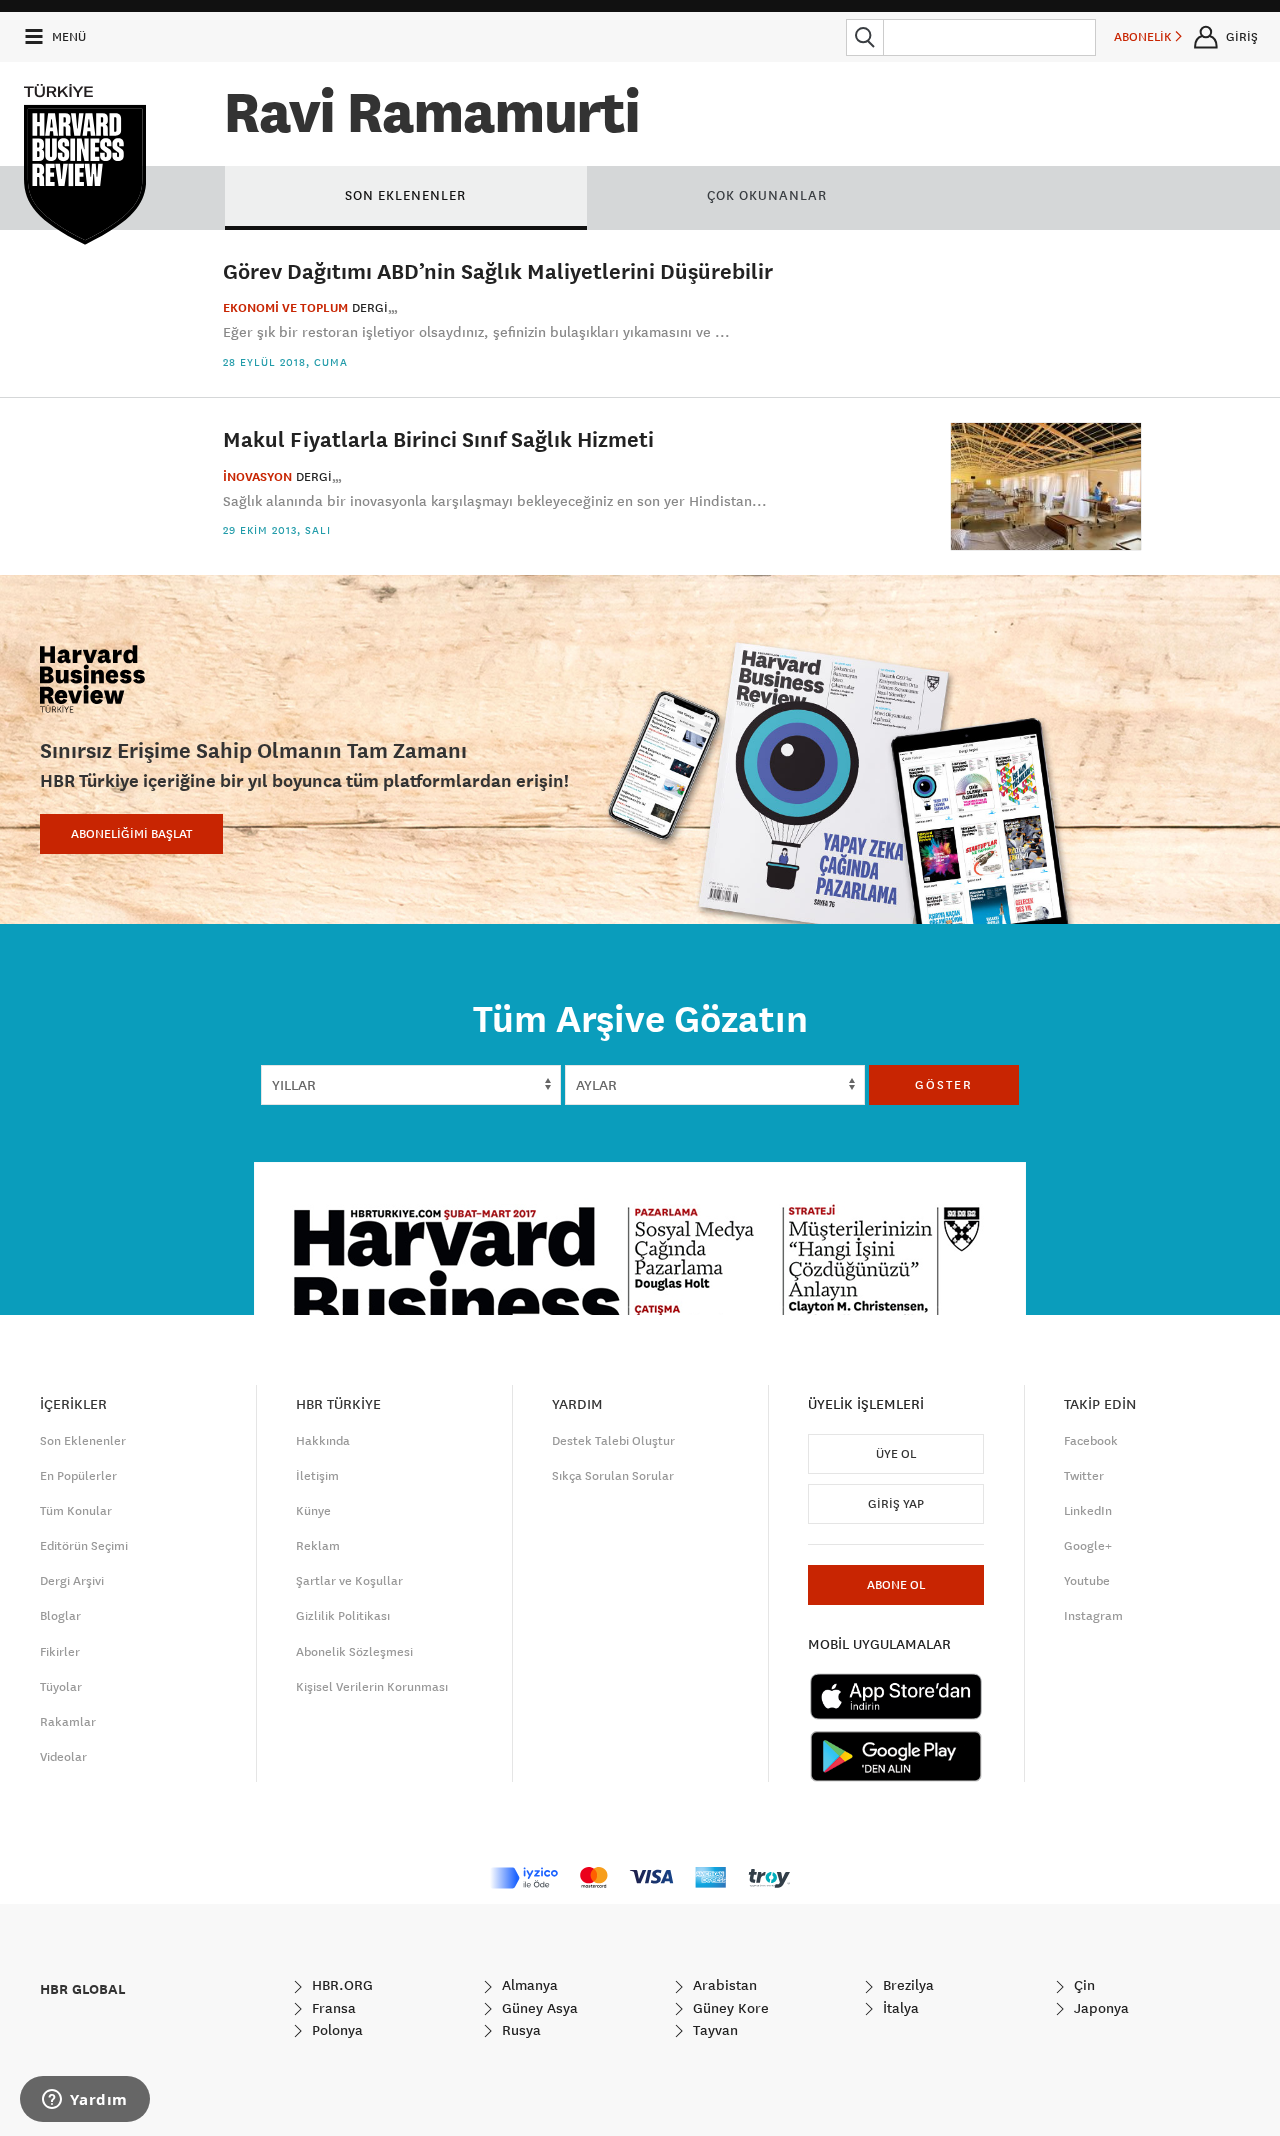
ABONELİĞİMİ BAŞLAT (131, 834)
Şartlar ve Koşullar (349, 1581)
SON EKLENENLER (405, 195)
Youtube (1087, 1581)
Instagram (1093, 1616)
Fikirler (60, 1652)
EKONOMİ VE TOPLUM (285, 308)
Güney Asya (538, 2008)
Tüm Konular (76, 1511)
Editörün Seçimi (84, 1546)
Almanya (528, 1985)
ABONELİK (1144, 37)
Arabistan (723, 1985)
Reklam (318, 1546)
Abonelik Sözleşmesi (354, 1652)
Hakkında (323, 1441)
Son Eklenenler (83, 1441)
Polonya (335, 2030)
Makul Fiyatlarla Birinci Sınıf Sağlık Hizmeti (438, 438)
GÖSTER (944, 1085)
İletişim (317, 1476)
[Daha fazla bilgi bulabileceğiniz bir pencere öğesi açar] (85, 2101)
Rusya (519, 2030)
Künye (313, 1511)
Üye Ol (896, 1454)
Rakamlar (68, 1722)
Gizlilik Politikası (343, 1616)
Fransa (332, 2008)
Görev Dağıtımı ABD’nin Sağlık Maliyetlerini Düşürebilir (498, 270)
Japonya (1099, 2008)
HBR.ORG (340, 1985)
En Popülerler (78, 1476)
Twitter (1084, 1476)
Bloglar (60, 1616)
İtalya (899, 2008)
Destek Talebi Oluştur (613, 1441)
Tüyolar (61, 1687)
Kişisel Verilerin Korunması (372, 1687)
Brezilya (906, 1985)
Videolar (63, 1757)
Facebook (1091, 1441)
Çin (1082, 1985)
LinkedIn (1088, 1511)
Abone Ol (896, 1585)
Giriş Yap (896, 1504)
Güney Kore (729, 2008)
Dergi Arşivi (72, 1581)
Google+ (1088, 1546)
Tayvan (713, 2030)
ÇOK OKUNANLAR (767, 195)
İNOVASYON (257, 477)
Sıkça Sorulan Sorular (613, 1476)
